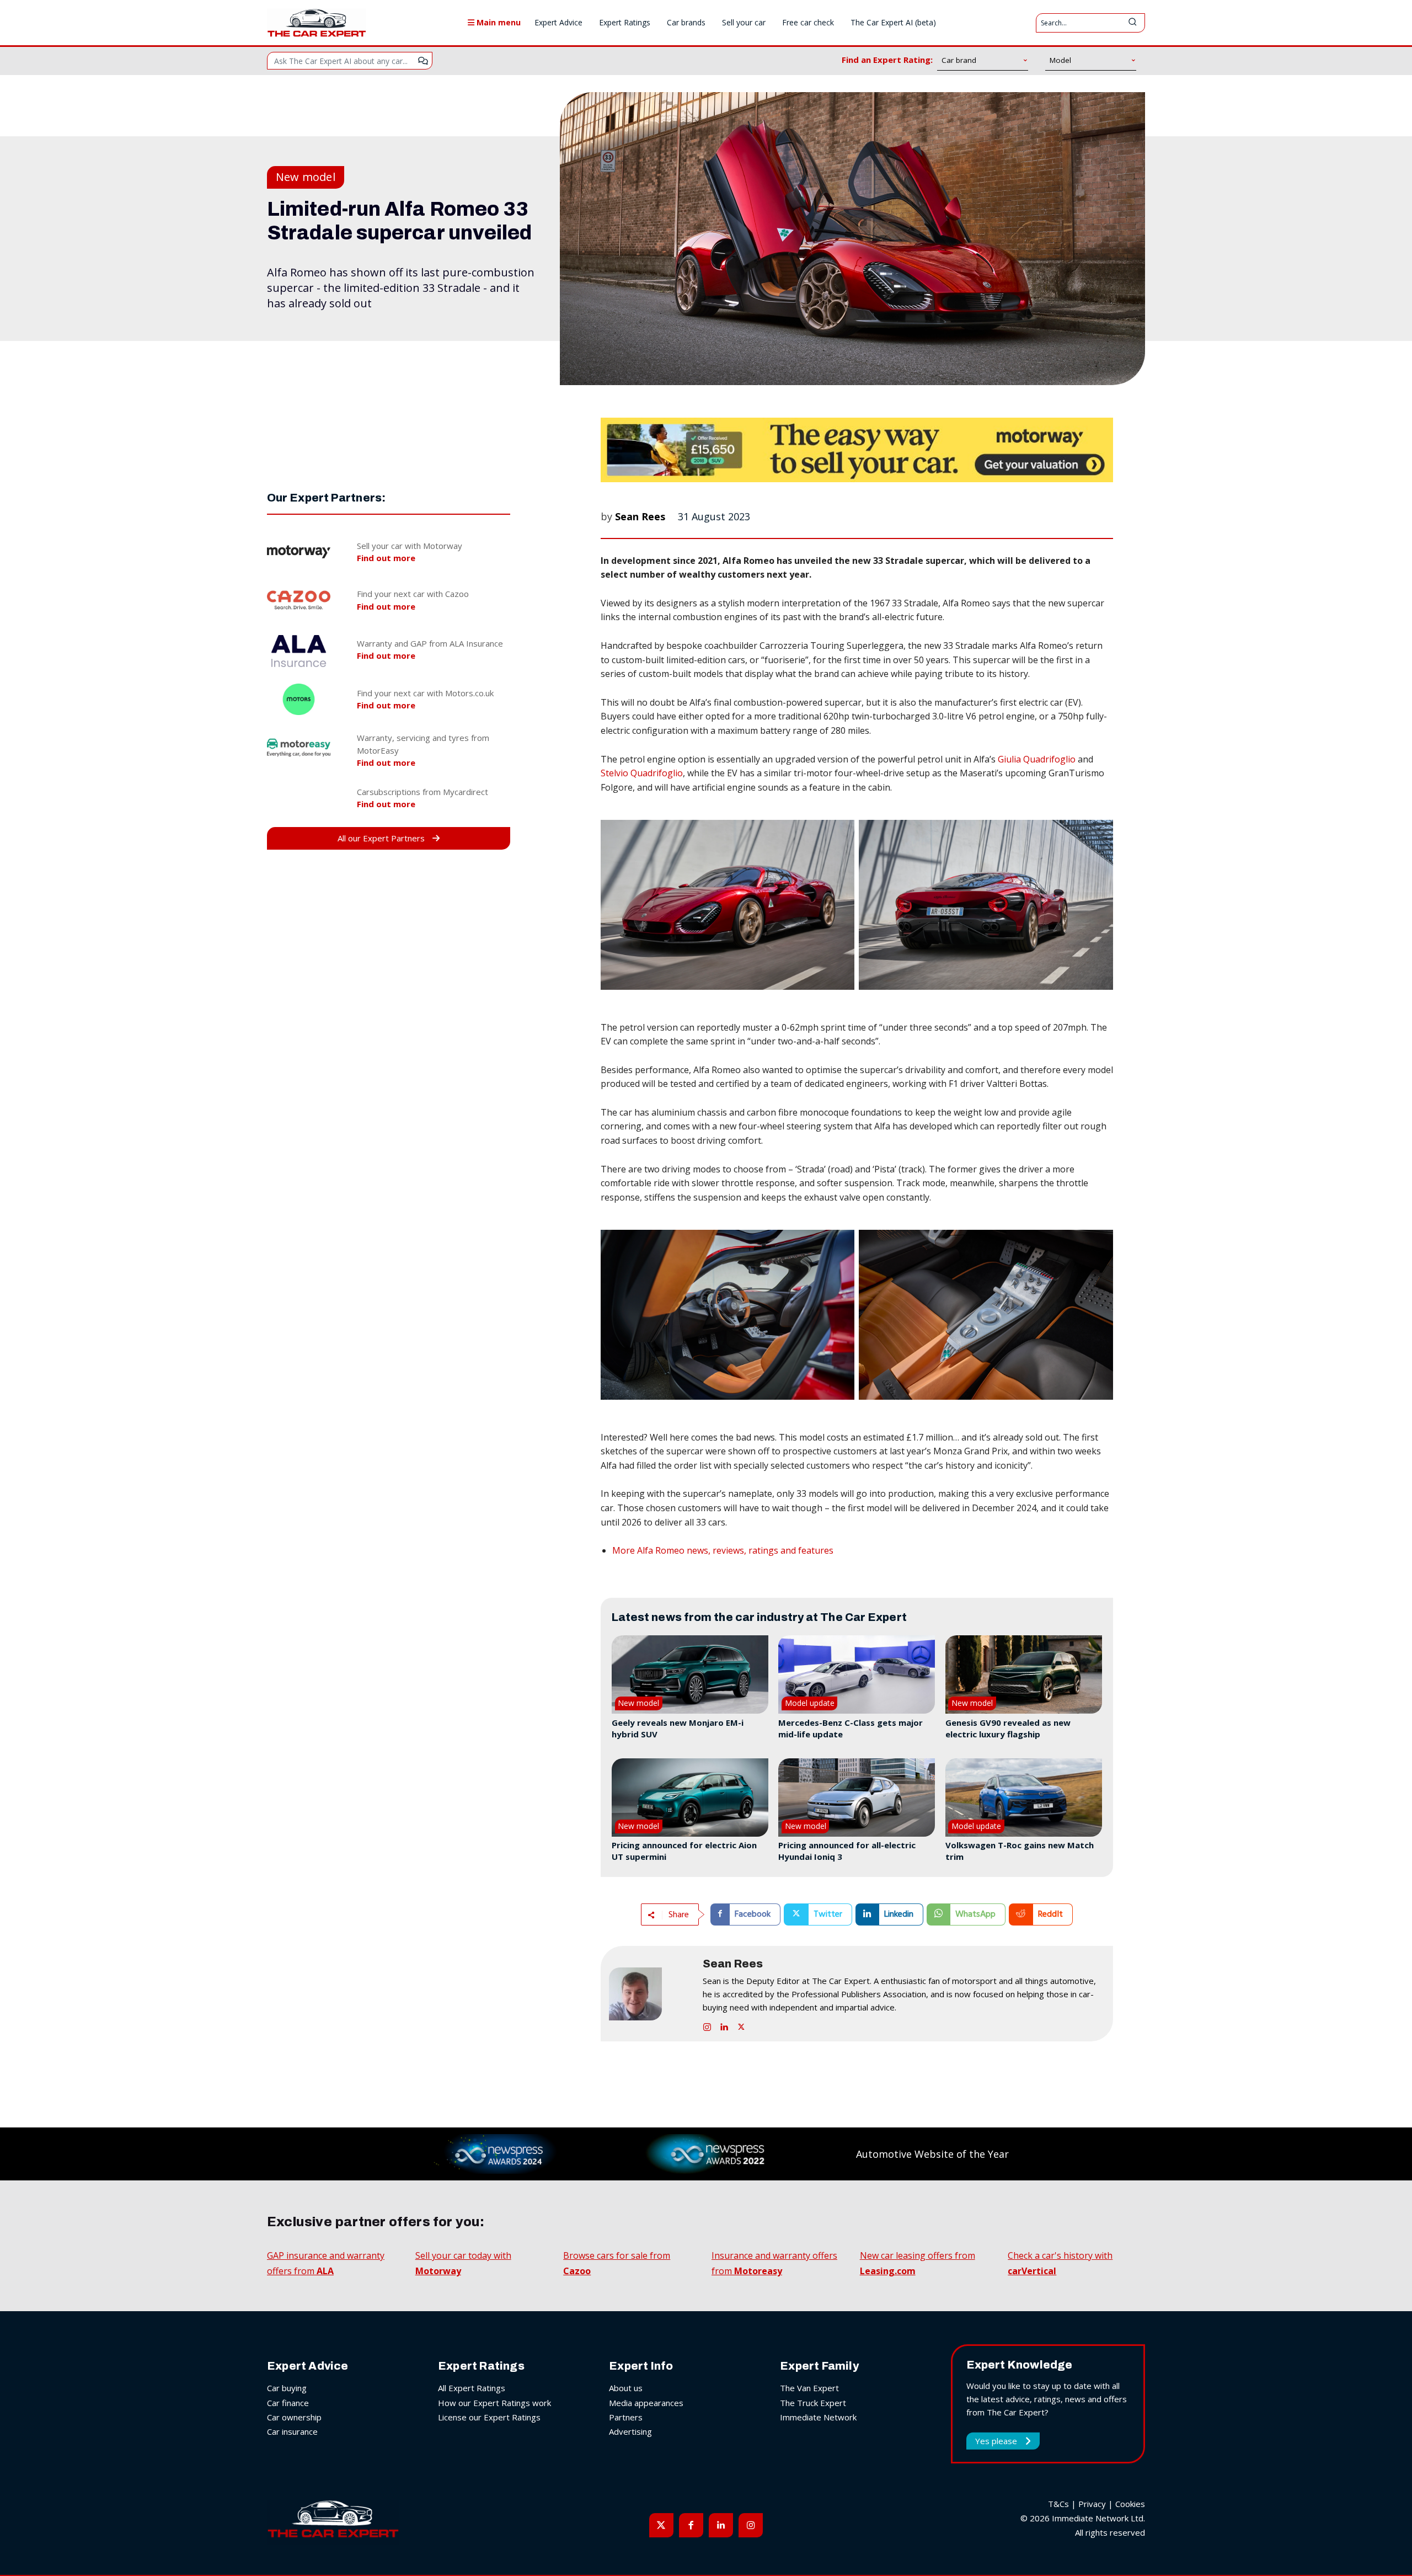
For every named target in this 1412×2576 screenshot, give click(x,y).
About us (626, 2388)
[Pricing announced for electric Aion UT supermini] (690, 1798)
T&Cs (1058, 2504)
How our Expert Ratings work (494, 2403)
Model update (810, 1703)
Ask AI (423, 61)
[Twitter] (741, 2025)
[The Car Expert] (317, 23)
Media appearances (646, 2403)
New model (306, 177)
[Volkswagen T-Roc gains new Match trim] (1024, 1798)
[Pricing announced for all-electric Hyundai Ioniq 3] (857, 1798)
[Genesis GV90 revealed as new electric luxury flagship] (1024, 1674)
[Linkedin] (724, 2025)
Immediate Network (818, 2417)
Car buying (287, 2388)
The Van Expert (809, 2388)
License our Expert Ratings (489, 2417)
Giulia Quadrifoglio (1037, 759)
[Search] (1132, 23)
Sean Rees (640, 516)
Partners (626, 2417)
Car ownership (294, 2417)
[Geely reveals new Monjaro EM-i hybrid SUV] (690, 1674)
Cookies (1130, 2504)
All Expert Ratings (472, 2388)
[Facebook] (691, 2525)
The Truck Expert (813, 2403)
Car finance (288, 2403)
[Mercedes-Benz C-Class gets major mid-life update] (857, 1674)
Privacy (1092, 2504)
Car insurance (292, 2431)
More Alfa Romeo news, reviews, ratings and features (723, 1550)
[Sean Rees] (650, 1994)
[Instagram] (707, 2025)
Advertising (630, 2431)
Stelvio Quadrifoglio (642, 773)
